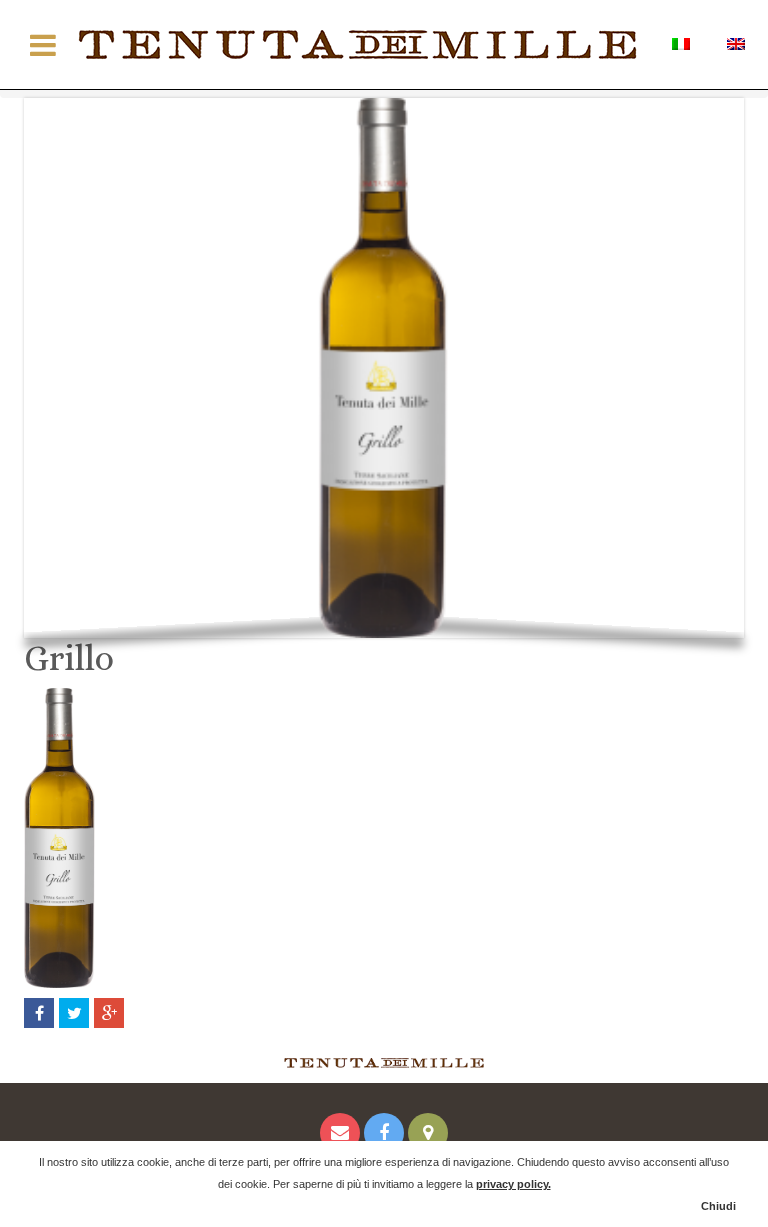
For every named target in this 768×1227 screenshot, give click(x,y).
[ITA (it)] (680, 42)
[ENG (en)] (735, 42)
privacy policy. (513, 1184)
